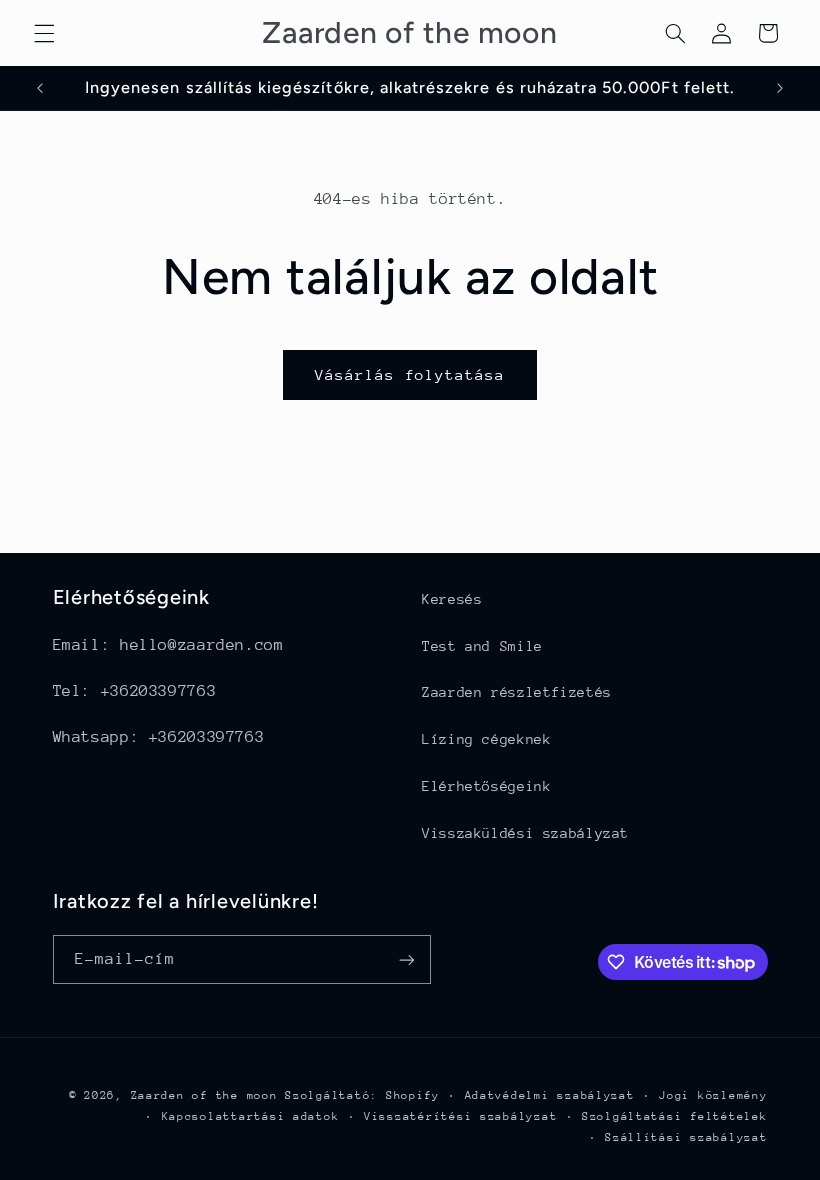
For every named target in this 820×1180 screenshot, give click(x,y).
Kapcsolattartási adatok (251, 1116)
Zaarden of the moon (204, 1095)
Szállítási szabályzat (686, 1137)
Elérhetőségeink (486, 786)
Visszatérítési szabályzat (460, 1116)
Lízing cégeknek (486, 739)
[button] (44, 33)
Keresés (452, 599)
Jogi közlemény (713, 1095)
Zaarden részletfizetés (517, 692)
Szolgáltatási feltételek (675, 1116)
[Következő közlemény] (780, 88)
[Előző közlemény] (40, 88)
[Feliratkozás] (406, 959)
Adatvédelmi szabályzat (550, 1095)
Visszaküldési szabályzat (525, 833)
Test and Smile (482, 646)
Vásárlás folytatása (410, 374)
